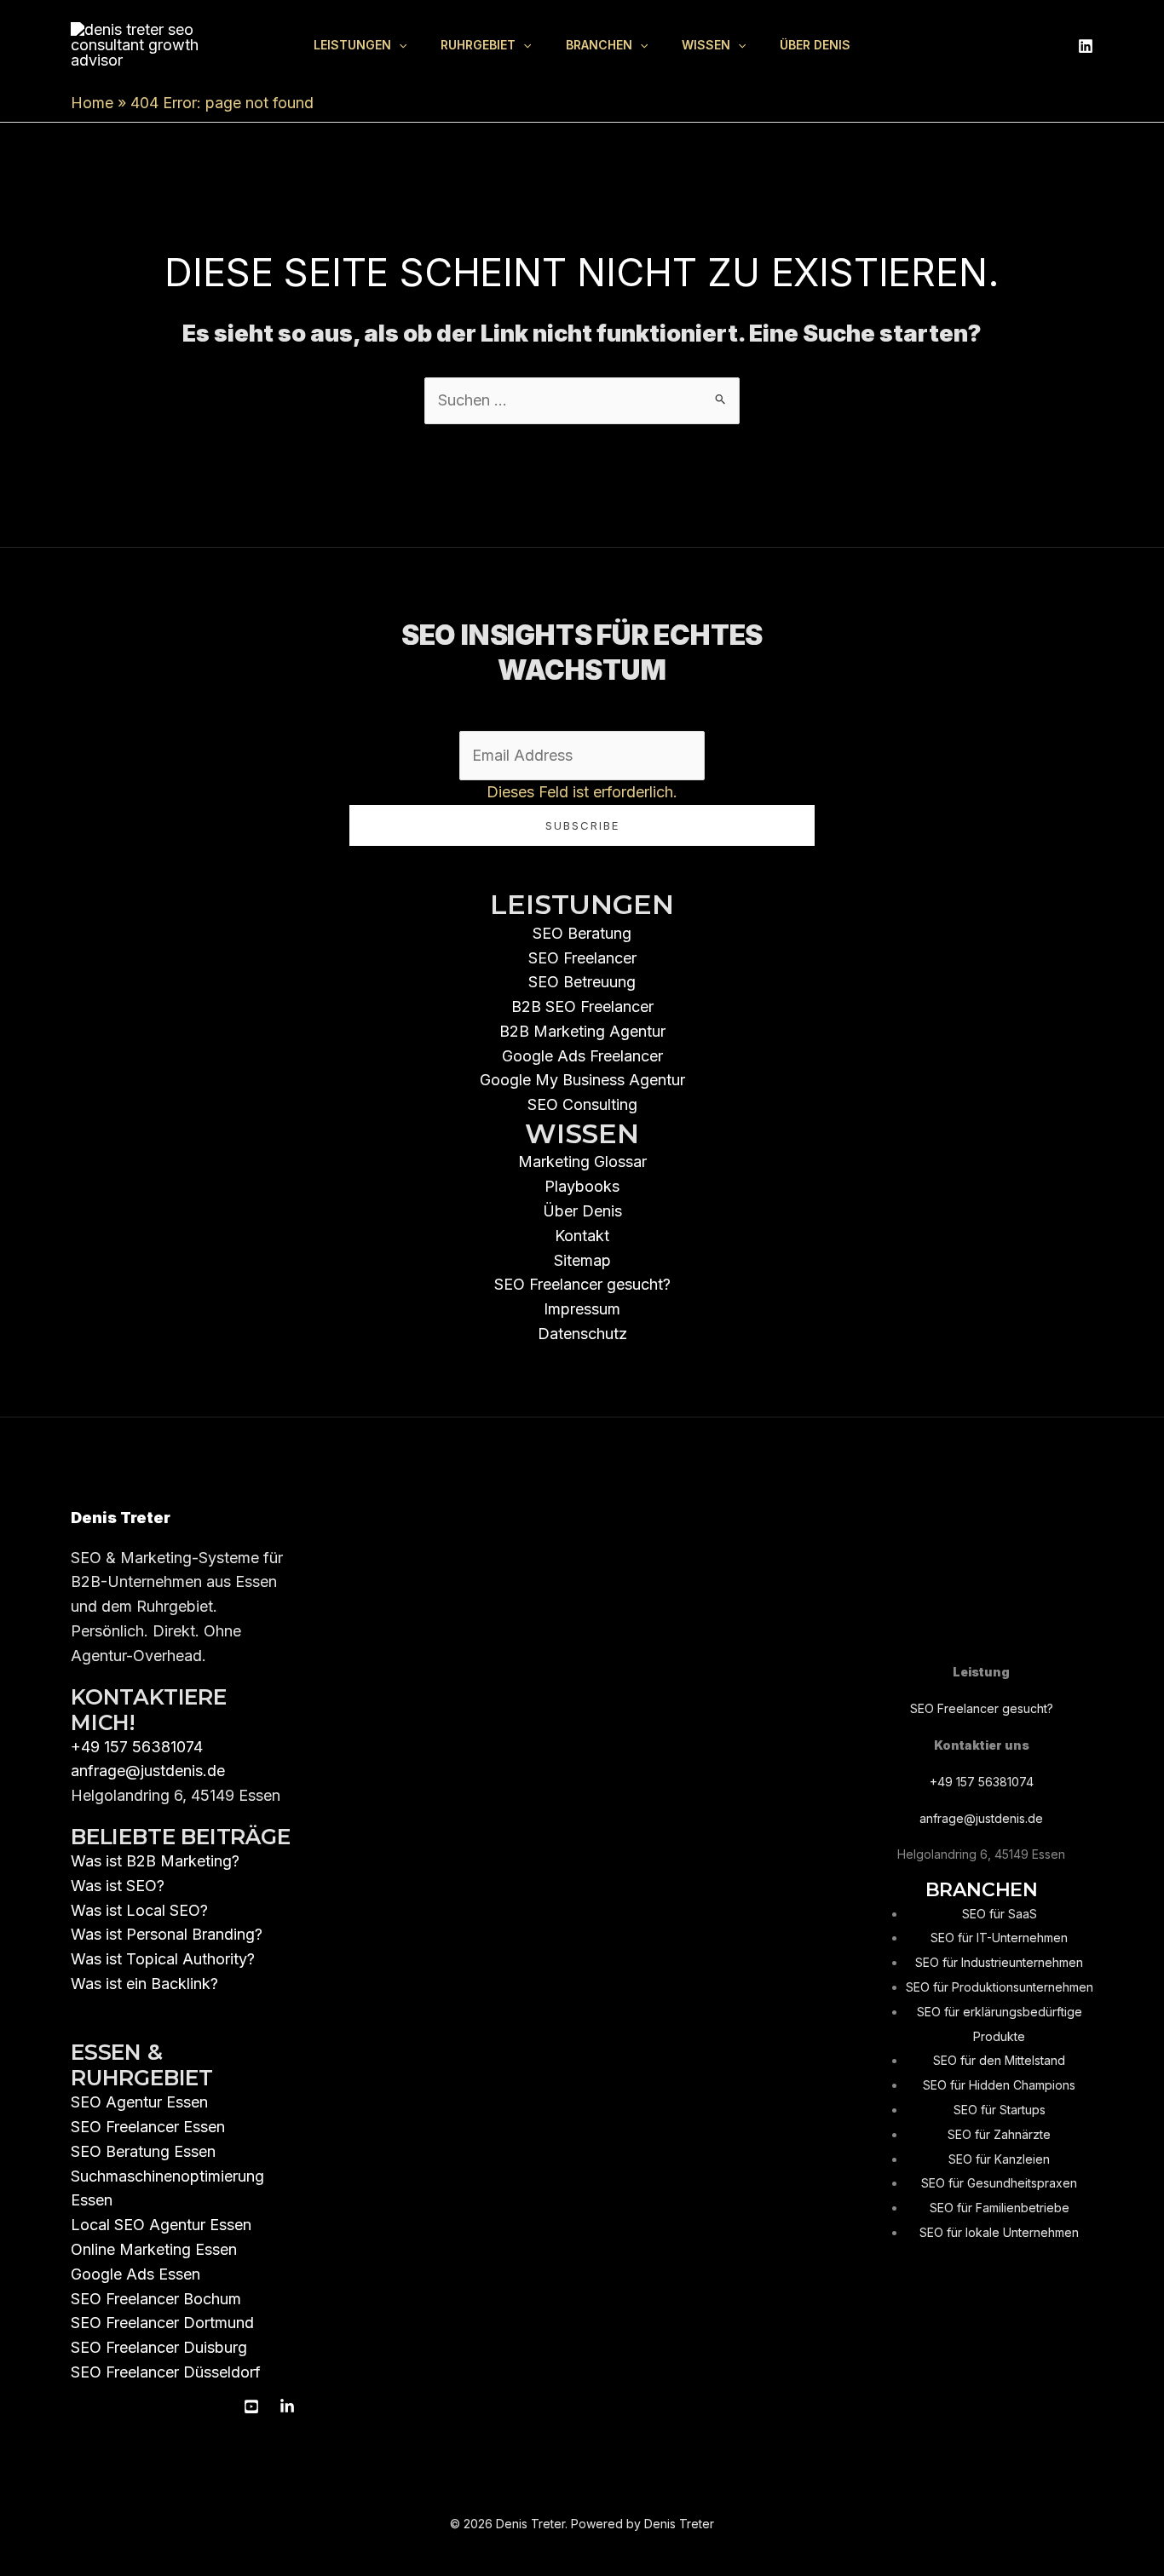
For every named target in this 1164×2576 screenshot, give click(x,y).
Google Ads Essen (135, 2274)
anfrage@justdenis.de (148, 1771)
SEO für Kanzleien (999, 2159)
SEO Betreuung (582, 982)
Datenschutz (582, 1334)
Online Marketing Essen (154, 2249)
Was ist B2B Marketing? (155, 1861)
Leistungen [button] (352, 45)
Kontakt (582, 1236)
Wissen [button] (706, 45)
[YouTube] (251, 2406)
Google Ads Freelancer (582, 1056)
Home (92, 103)
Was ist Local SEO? (139, 1910)
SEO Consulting (582, 1104)
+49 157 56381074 (137, 1747)
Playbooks (582, 1186)
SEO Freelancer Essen (148, 2127)
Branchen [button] (599, 45)
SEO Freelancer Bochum (156, 2299)
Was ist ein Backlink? (144, 1984)
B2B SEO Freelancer (582, 1006)
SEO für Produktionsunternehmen (1000, 1987)
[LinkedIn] (1086, 46)
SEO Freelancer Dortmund (162, 2323)
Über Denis (815, 45)
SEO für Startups (1000, 2110)
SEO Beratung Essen (143, 2151)
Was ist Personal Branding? (167, 1934)
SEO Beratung (582, 933)
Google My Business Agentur (582, 1080)
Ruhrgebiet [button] (478, 45)
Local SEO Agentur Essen (161, 2225)
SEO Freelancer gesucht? (582, 1284)
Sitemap (582, 1260)
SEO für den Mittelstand (999, 2060)
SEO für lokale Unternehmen (999, 2232)
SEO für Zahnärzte (999, 2134)
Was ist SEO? (118, 1886)
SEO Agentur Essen (139, 2102)
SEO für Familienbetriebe (1000, 2208)
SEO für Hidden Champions (999, 2085)
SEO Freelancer (582, 958)
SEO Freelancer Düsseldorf (166, 2372)
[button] (399, 45)
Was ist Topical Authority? (163, 1959)
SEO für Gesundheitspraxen (999, 2183)
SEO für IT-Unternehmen (999, 1938)
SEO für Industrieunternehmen (999, 1962)
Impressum (582, 1309)
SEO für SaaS (1000, 1914)
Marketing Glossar (582, 1161)
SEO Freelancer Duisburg (159, 2347)
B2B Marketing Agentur (582, 1031)
